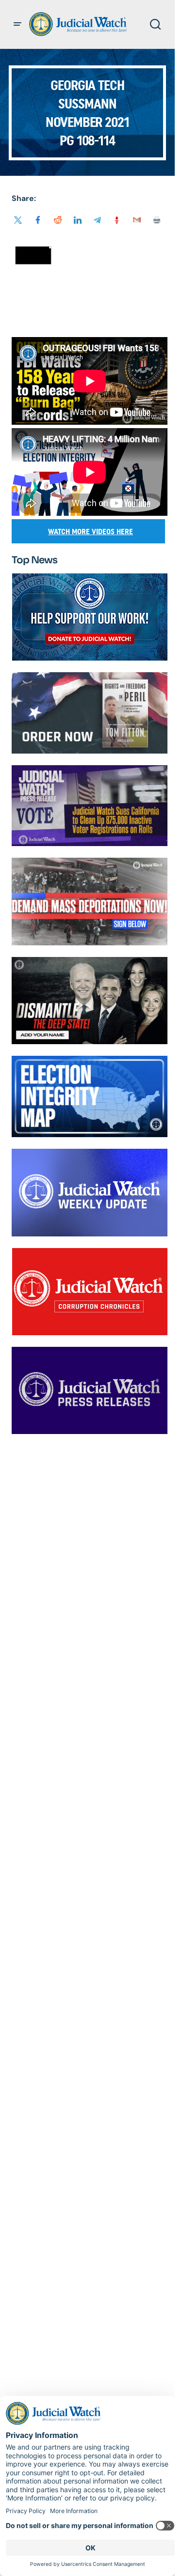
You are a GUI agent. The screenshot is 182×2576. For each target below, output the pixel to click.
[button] (17, 24)
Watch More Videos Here (91, 532)
